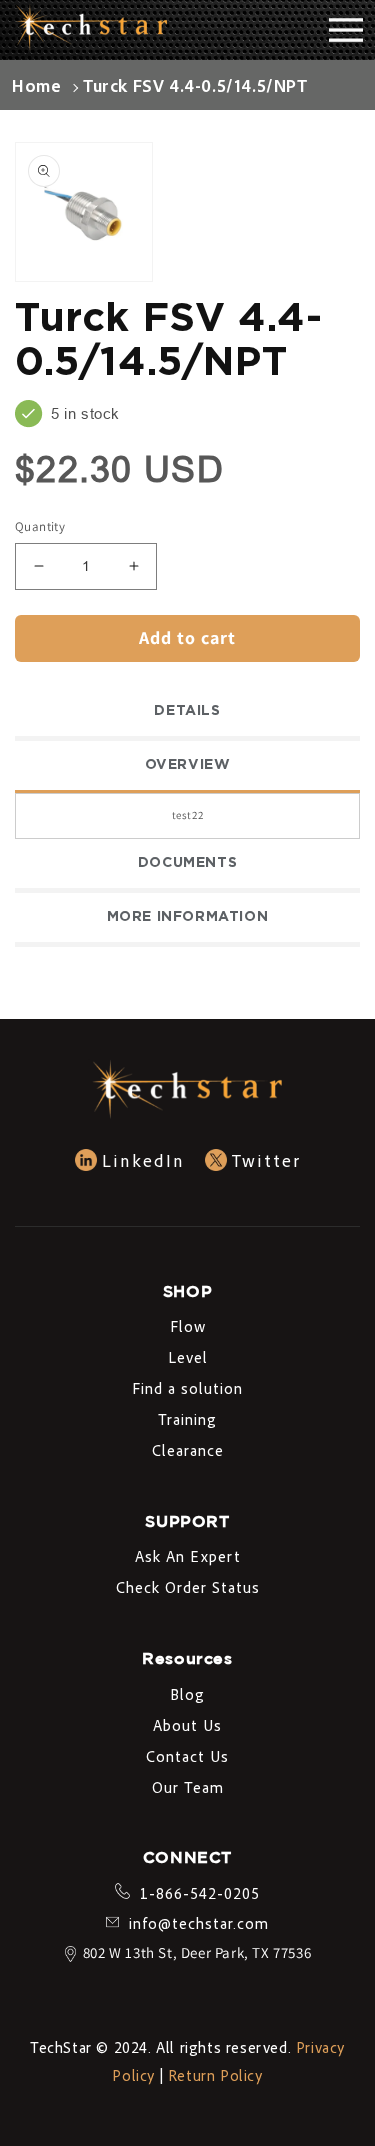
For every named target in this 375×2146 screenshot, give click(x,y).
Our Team (188, 1787)
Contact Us (187, 1756)
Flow (188, 1326)
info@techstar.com (199, 1923)
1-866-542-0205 (200, 1893)
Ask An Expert (188, 1556)
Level (188, 1357)
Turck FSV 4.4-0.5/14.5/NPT (195, 85)
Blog (187, 1694)
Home (36, 85)
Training (187, 1419)
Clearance (188, 1450)
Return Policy (215, 2075)
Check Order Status (188, 1587)
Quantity (40, 526)
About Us (187, 1725)
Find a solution (187, 1388)
